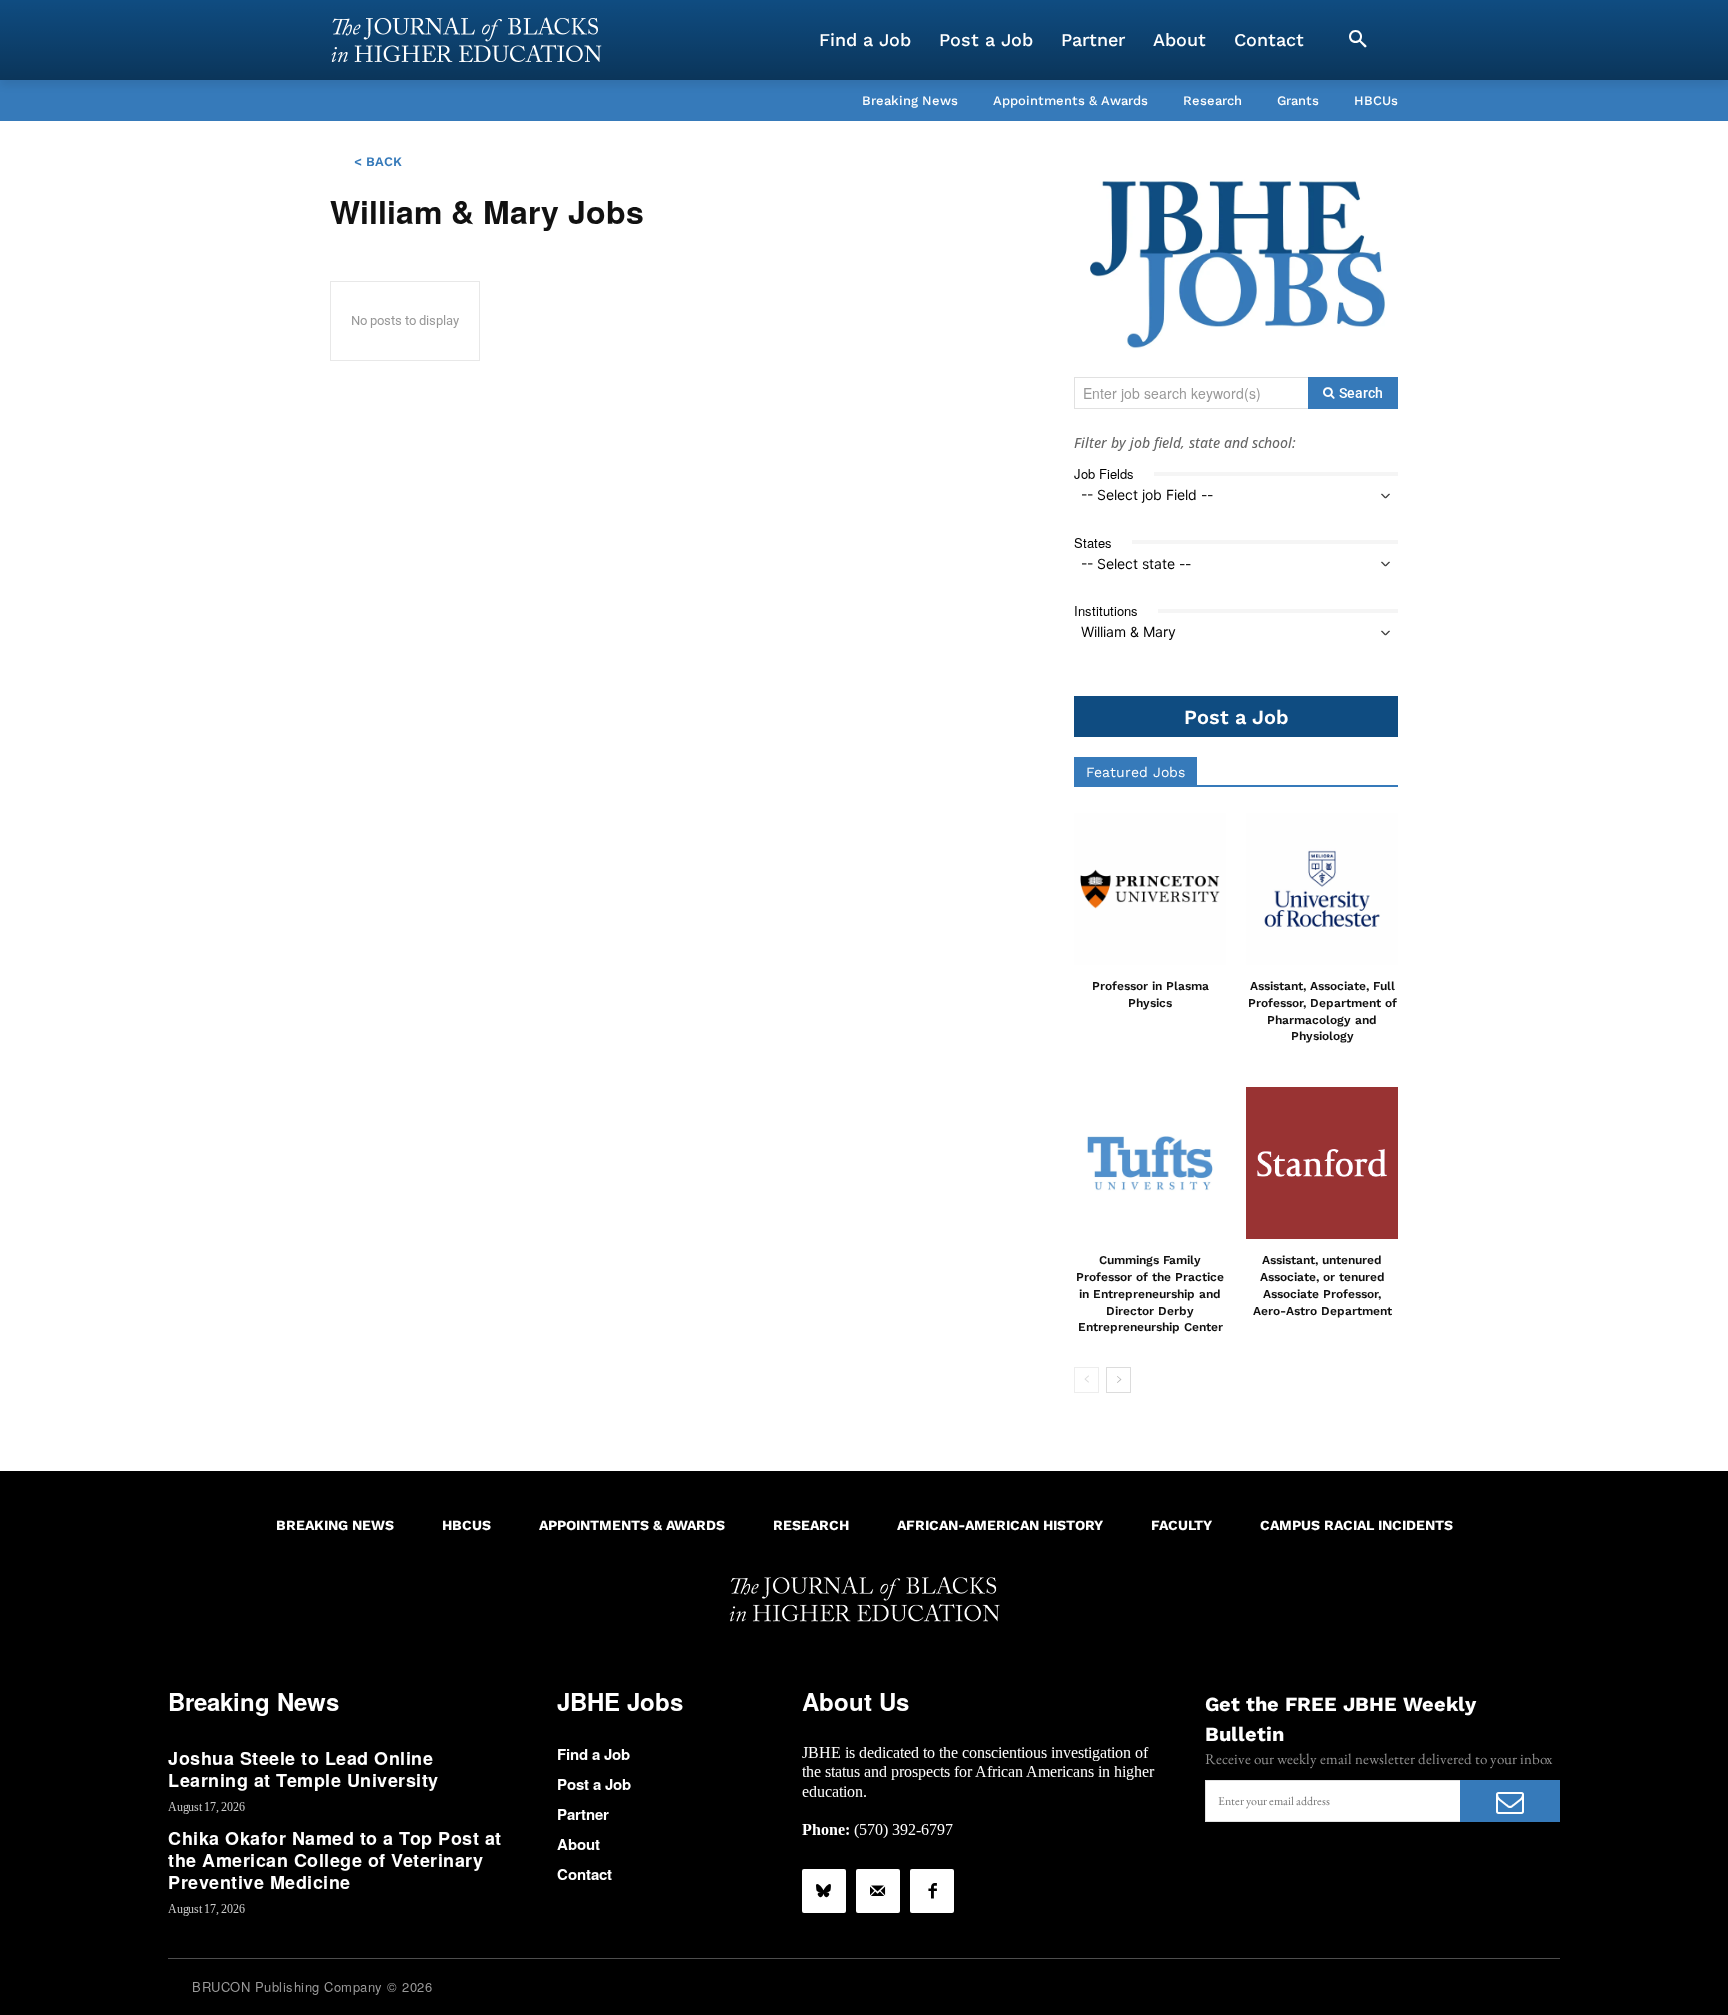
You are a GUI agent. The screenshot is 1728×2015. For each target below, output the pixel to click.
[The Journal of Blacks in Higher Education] (466, 40)
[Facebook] (932, 1891)
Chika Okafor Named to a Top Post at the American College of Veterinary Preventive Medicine (335, 1859)
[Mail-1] (878, 1891)
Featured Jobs (1135, 772)
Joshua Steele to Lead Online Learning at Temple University (303, 1769)
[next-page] (1118, 1380)
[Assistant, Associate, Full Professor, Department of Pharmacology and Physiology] (1322, 889)
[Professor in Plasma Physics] (1150, 889)
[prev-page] (1086, 1380)
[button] (1358, 40)
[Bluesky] (824, 1891)
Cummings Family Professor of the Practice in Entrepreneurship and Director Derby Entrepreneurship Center (1150, 1293)
